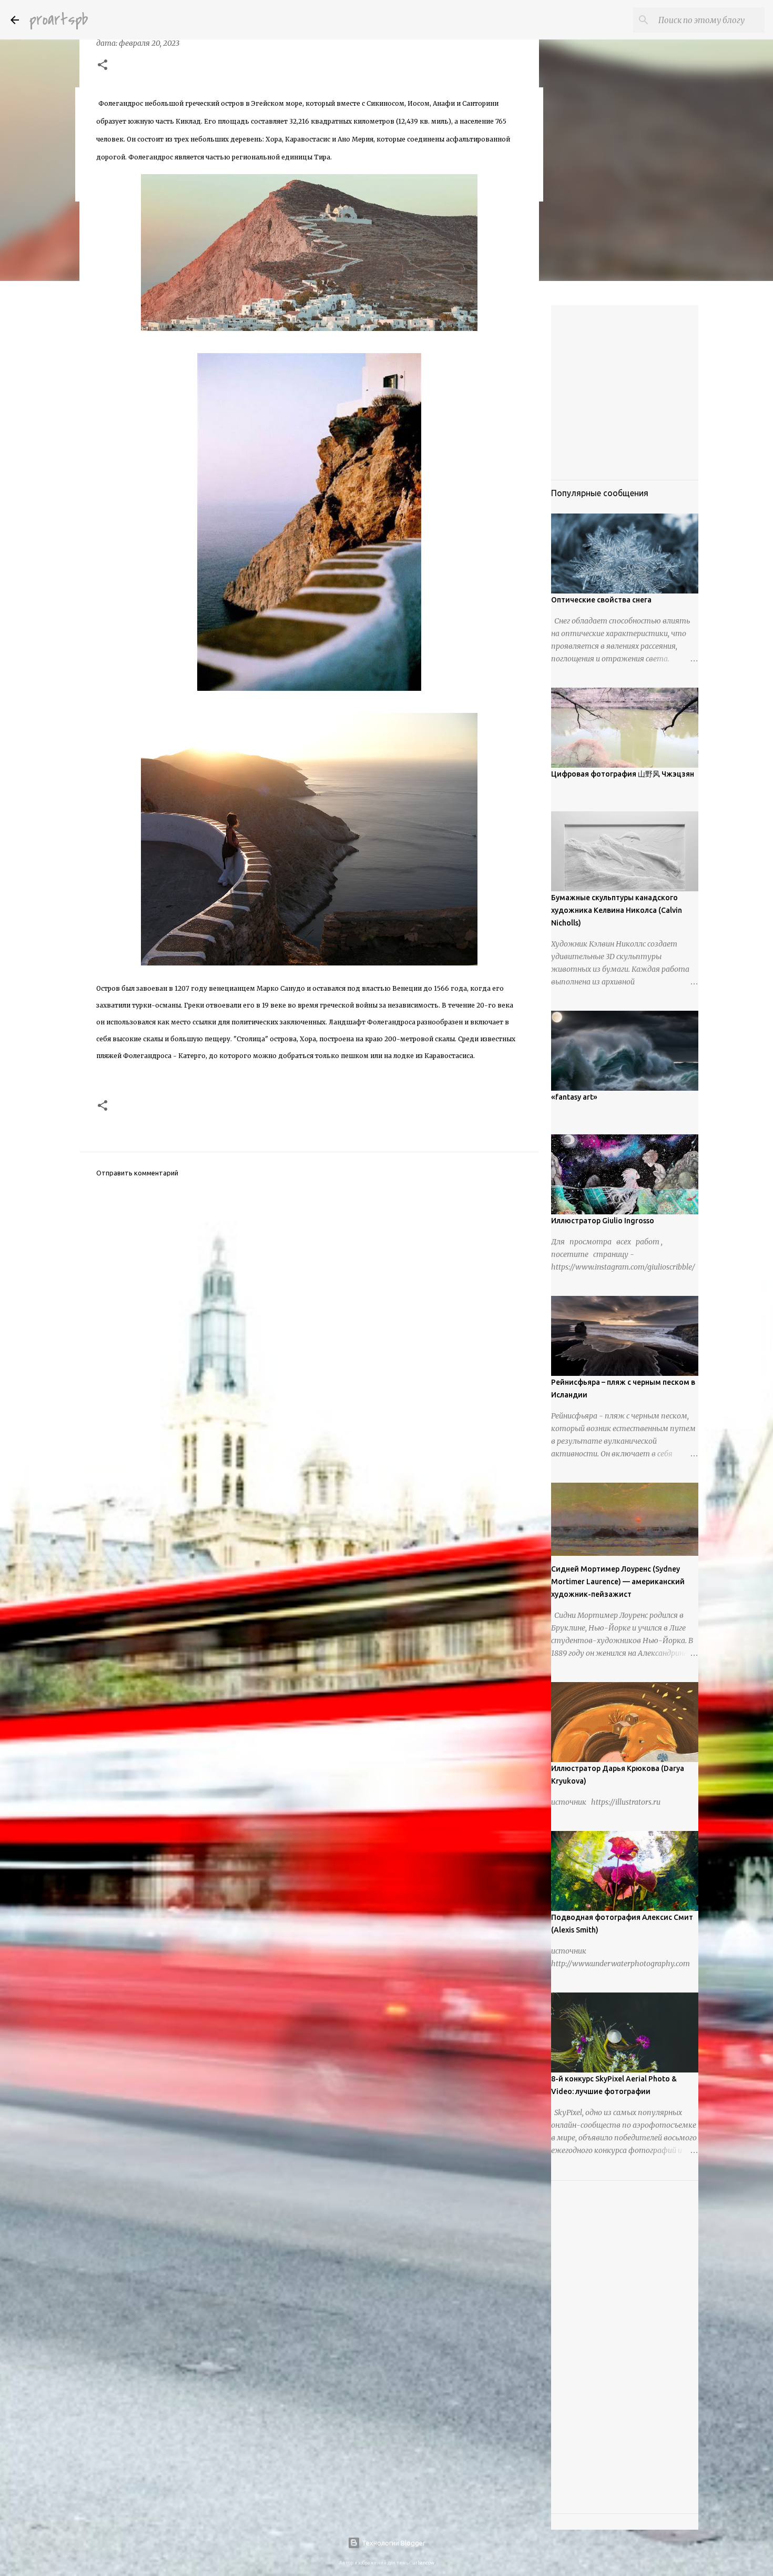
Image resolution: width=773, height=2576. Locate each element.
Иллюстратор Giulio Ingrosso (603, 1221)
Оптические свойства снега (601, 600)
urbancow (423, 2563)
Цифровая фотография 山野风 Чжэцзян (623, 774)
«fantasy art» (574, 1097)
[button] (103, 66)
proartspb (59, 20)
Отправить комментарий (137, 1173)
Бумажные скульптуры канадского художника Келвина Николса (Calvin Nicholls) (617, 910)
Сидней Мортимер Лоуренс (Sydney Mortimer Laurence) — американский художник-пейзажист (618, 1582)
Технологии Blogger (393, 2543)
